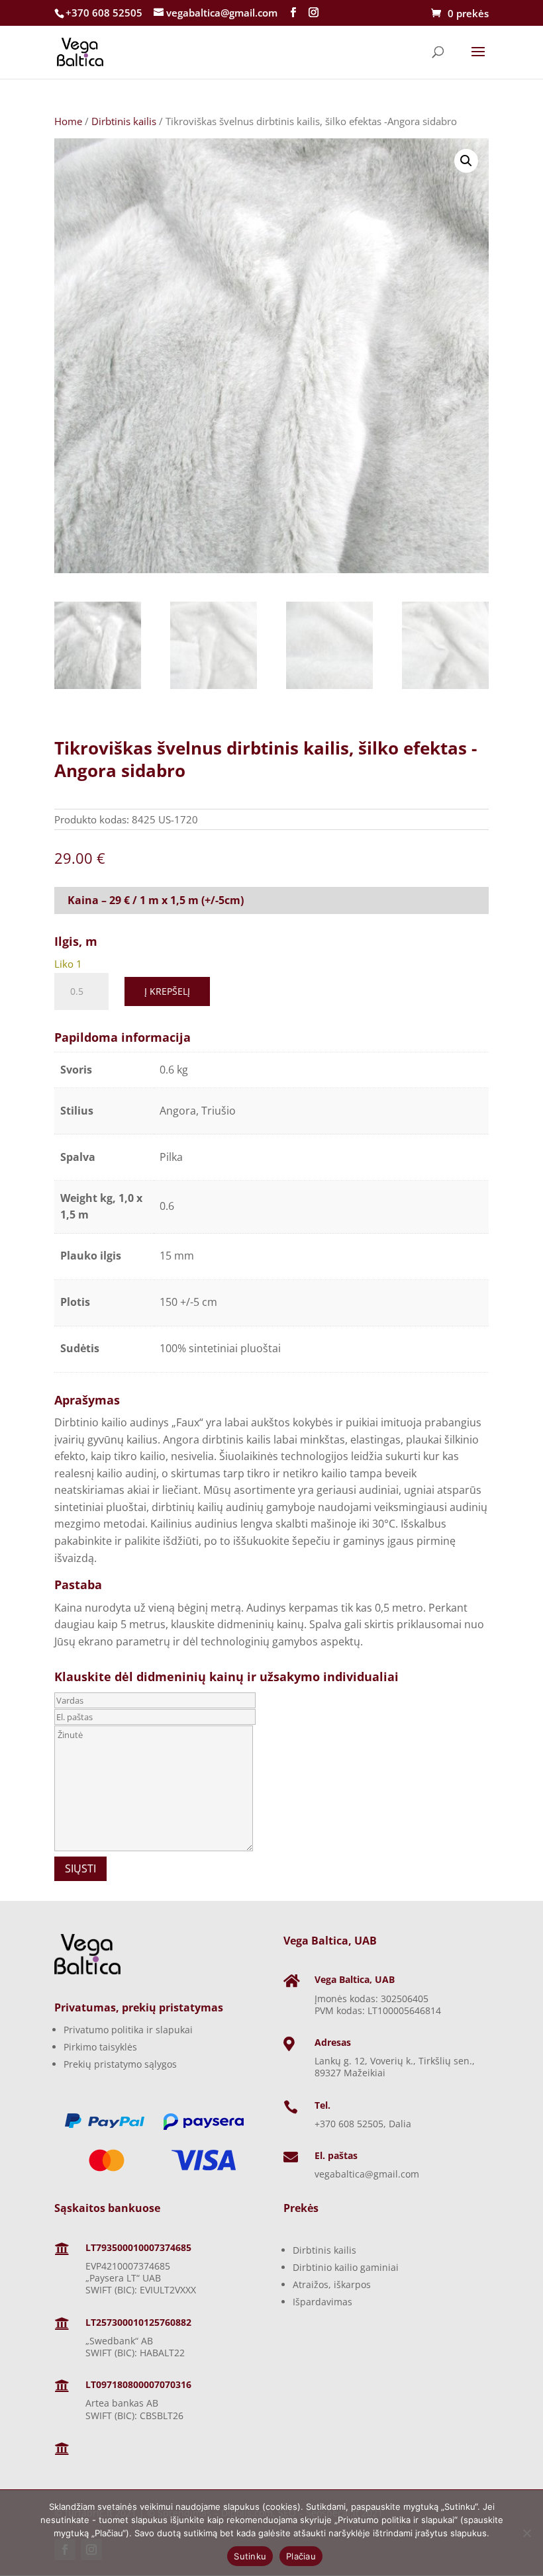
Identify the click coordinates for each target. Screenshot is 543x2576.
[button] (466, 161)
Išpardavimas (322, 2302)
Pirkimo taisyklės (100, 2047)
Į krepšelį (167, 991)
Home (68, 121)
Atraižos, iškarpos (332, 2284)
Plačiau (301, 2556)
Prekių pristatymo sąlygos (120, 2064)
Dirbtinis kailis (124, 121)
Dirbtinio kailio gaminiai (346, 2267)
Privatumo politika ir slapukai (128, 2030)
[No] (526, 2533)
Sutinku (250, 2556)
